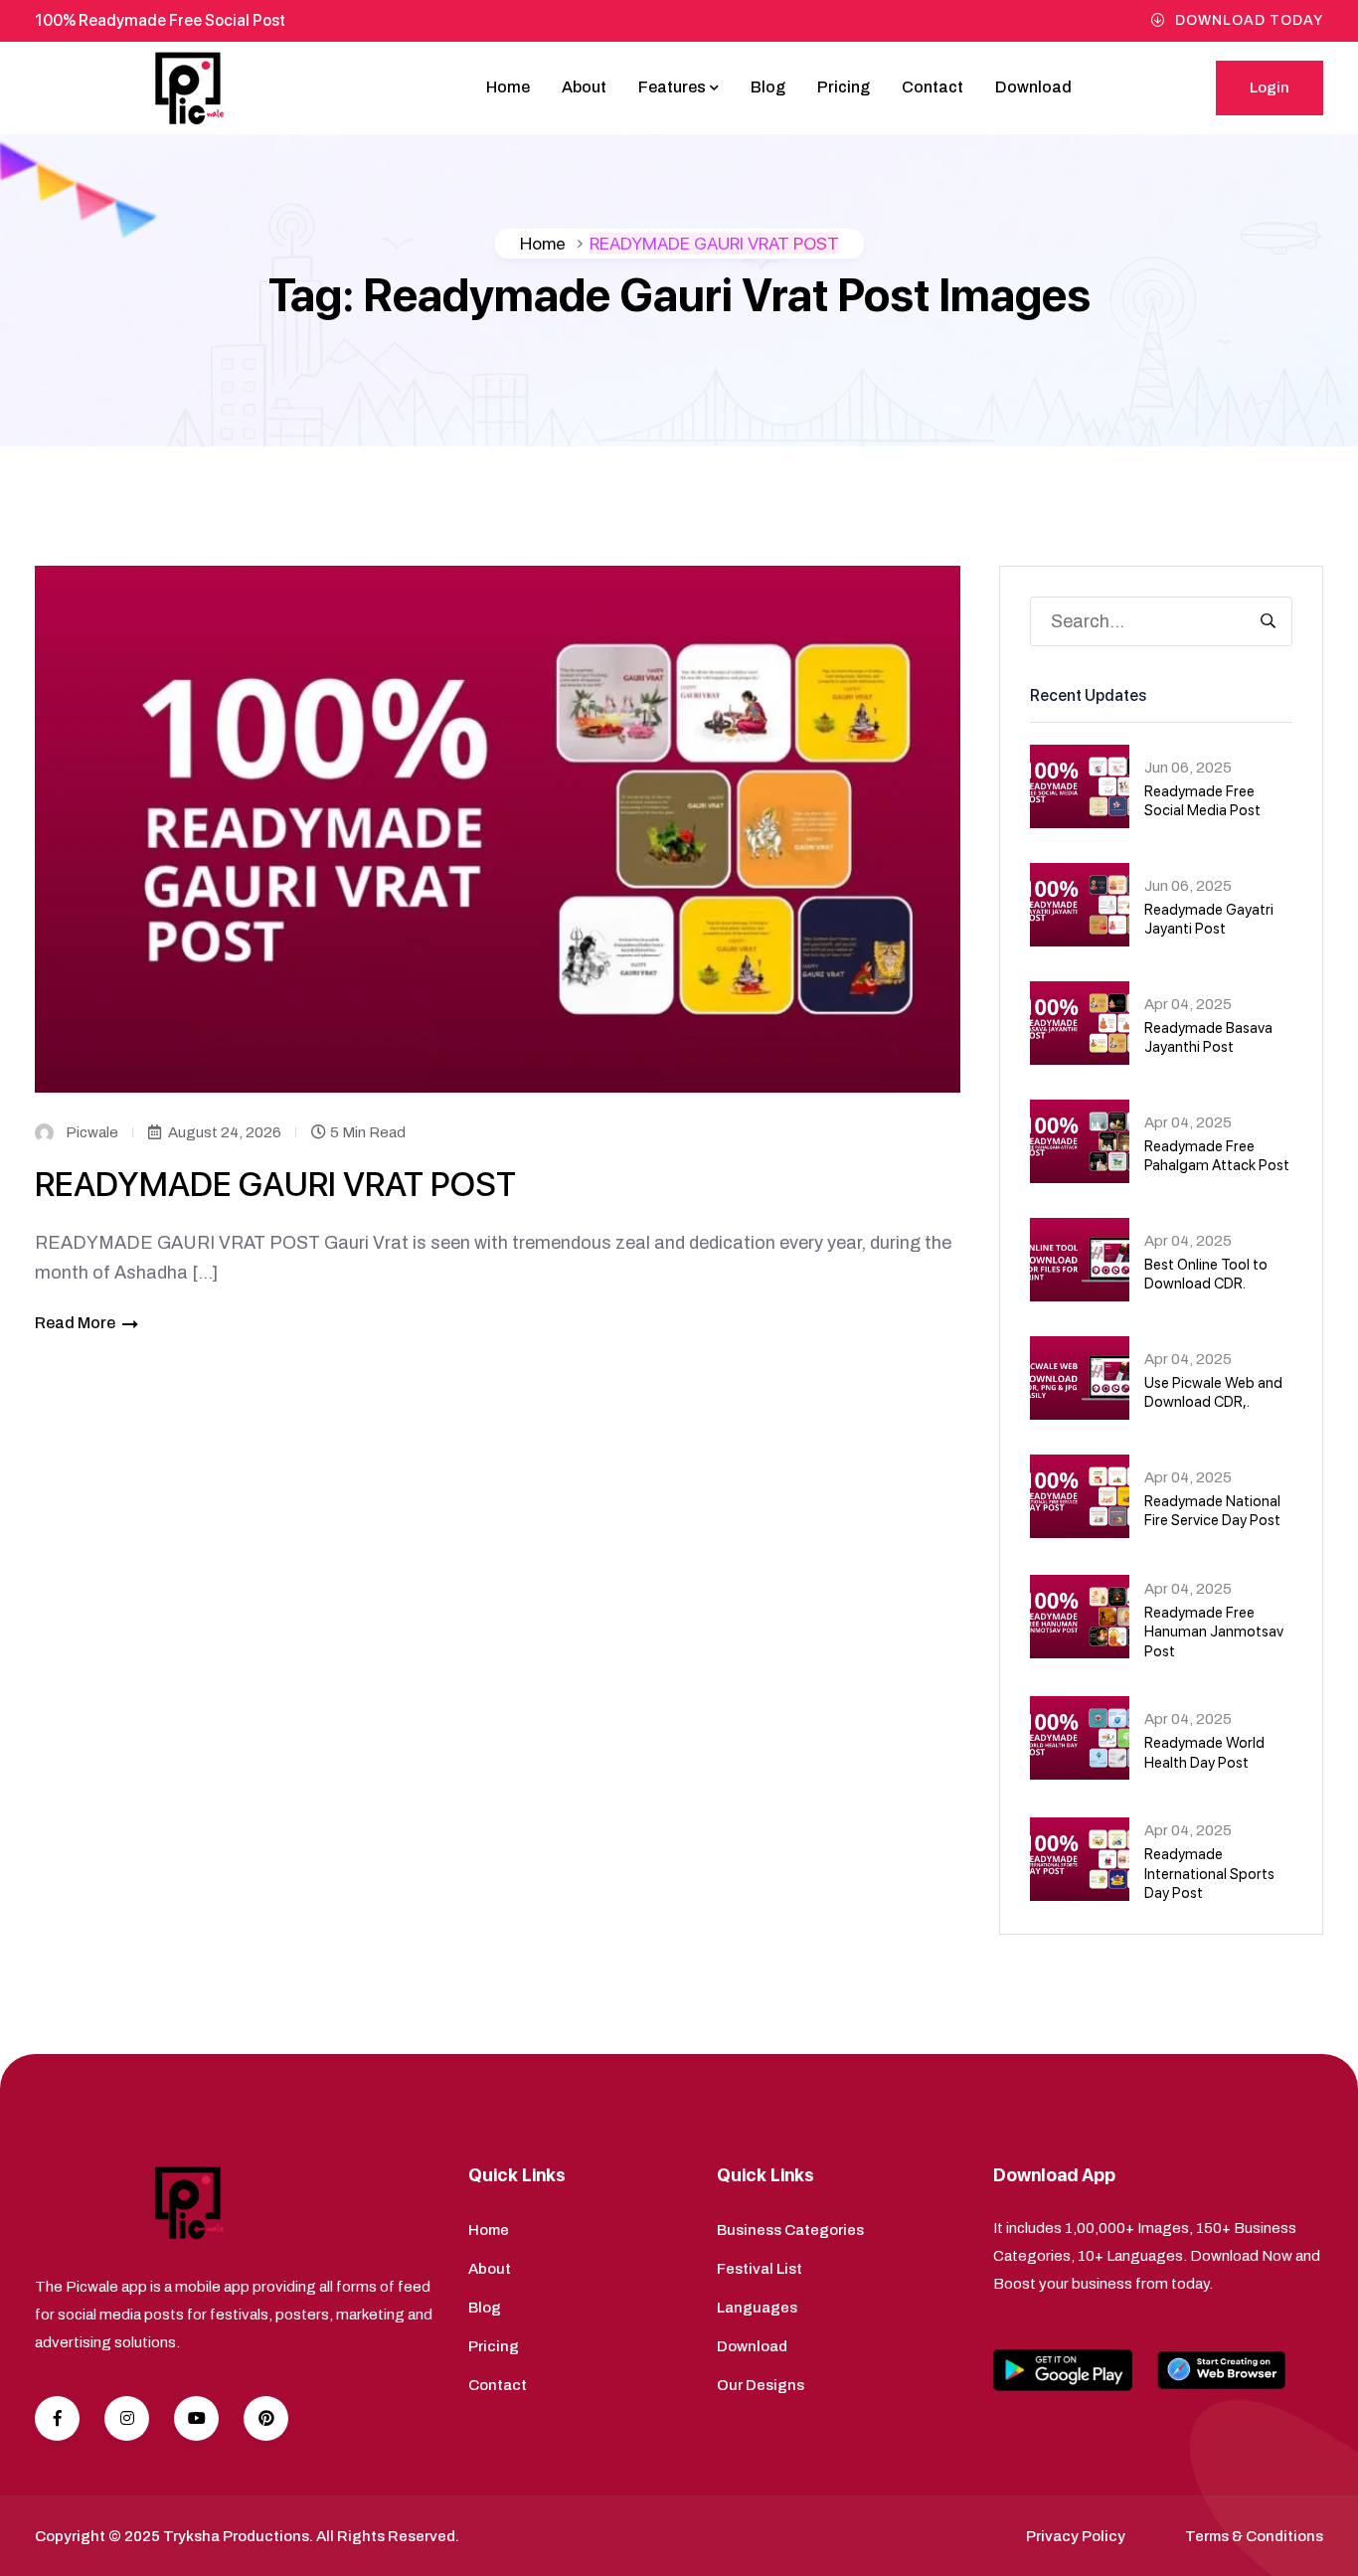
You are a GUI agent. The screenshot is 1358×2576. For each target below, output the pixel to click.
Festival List (760, 2269)
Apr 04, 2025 (1188, 1004)
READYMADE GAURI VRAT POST (275, 1184)
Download (1033, 87)
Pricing (844, 87)
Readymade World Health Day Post (1204, 1753)
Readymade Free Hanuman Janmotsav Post (1214, 1632)
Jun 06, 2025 (1188, 768)
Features (672, 87)
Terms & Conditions (1254, 2536)
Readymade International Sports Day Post (1209, 1874)
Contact (933, 87)
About (584, 87)
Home (508, 87)
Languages (757, 2308)
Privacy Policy (1076, 2536)
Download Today (1249, 20)
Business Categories (790, 2230)
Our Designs (761, 2385)
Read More (75, 1323)
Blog (768, 87)
